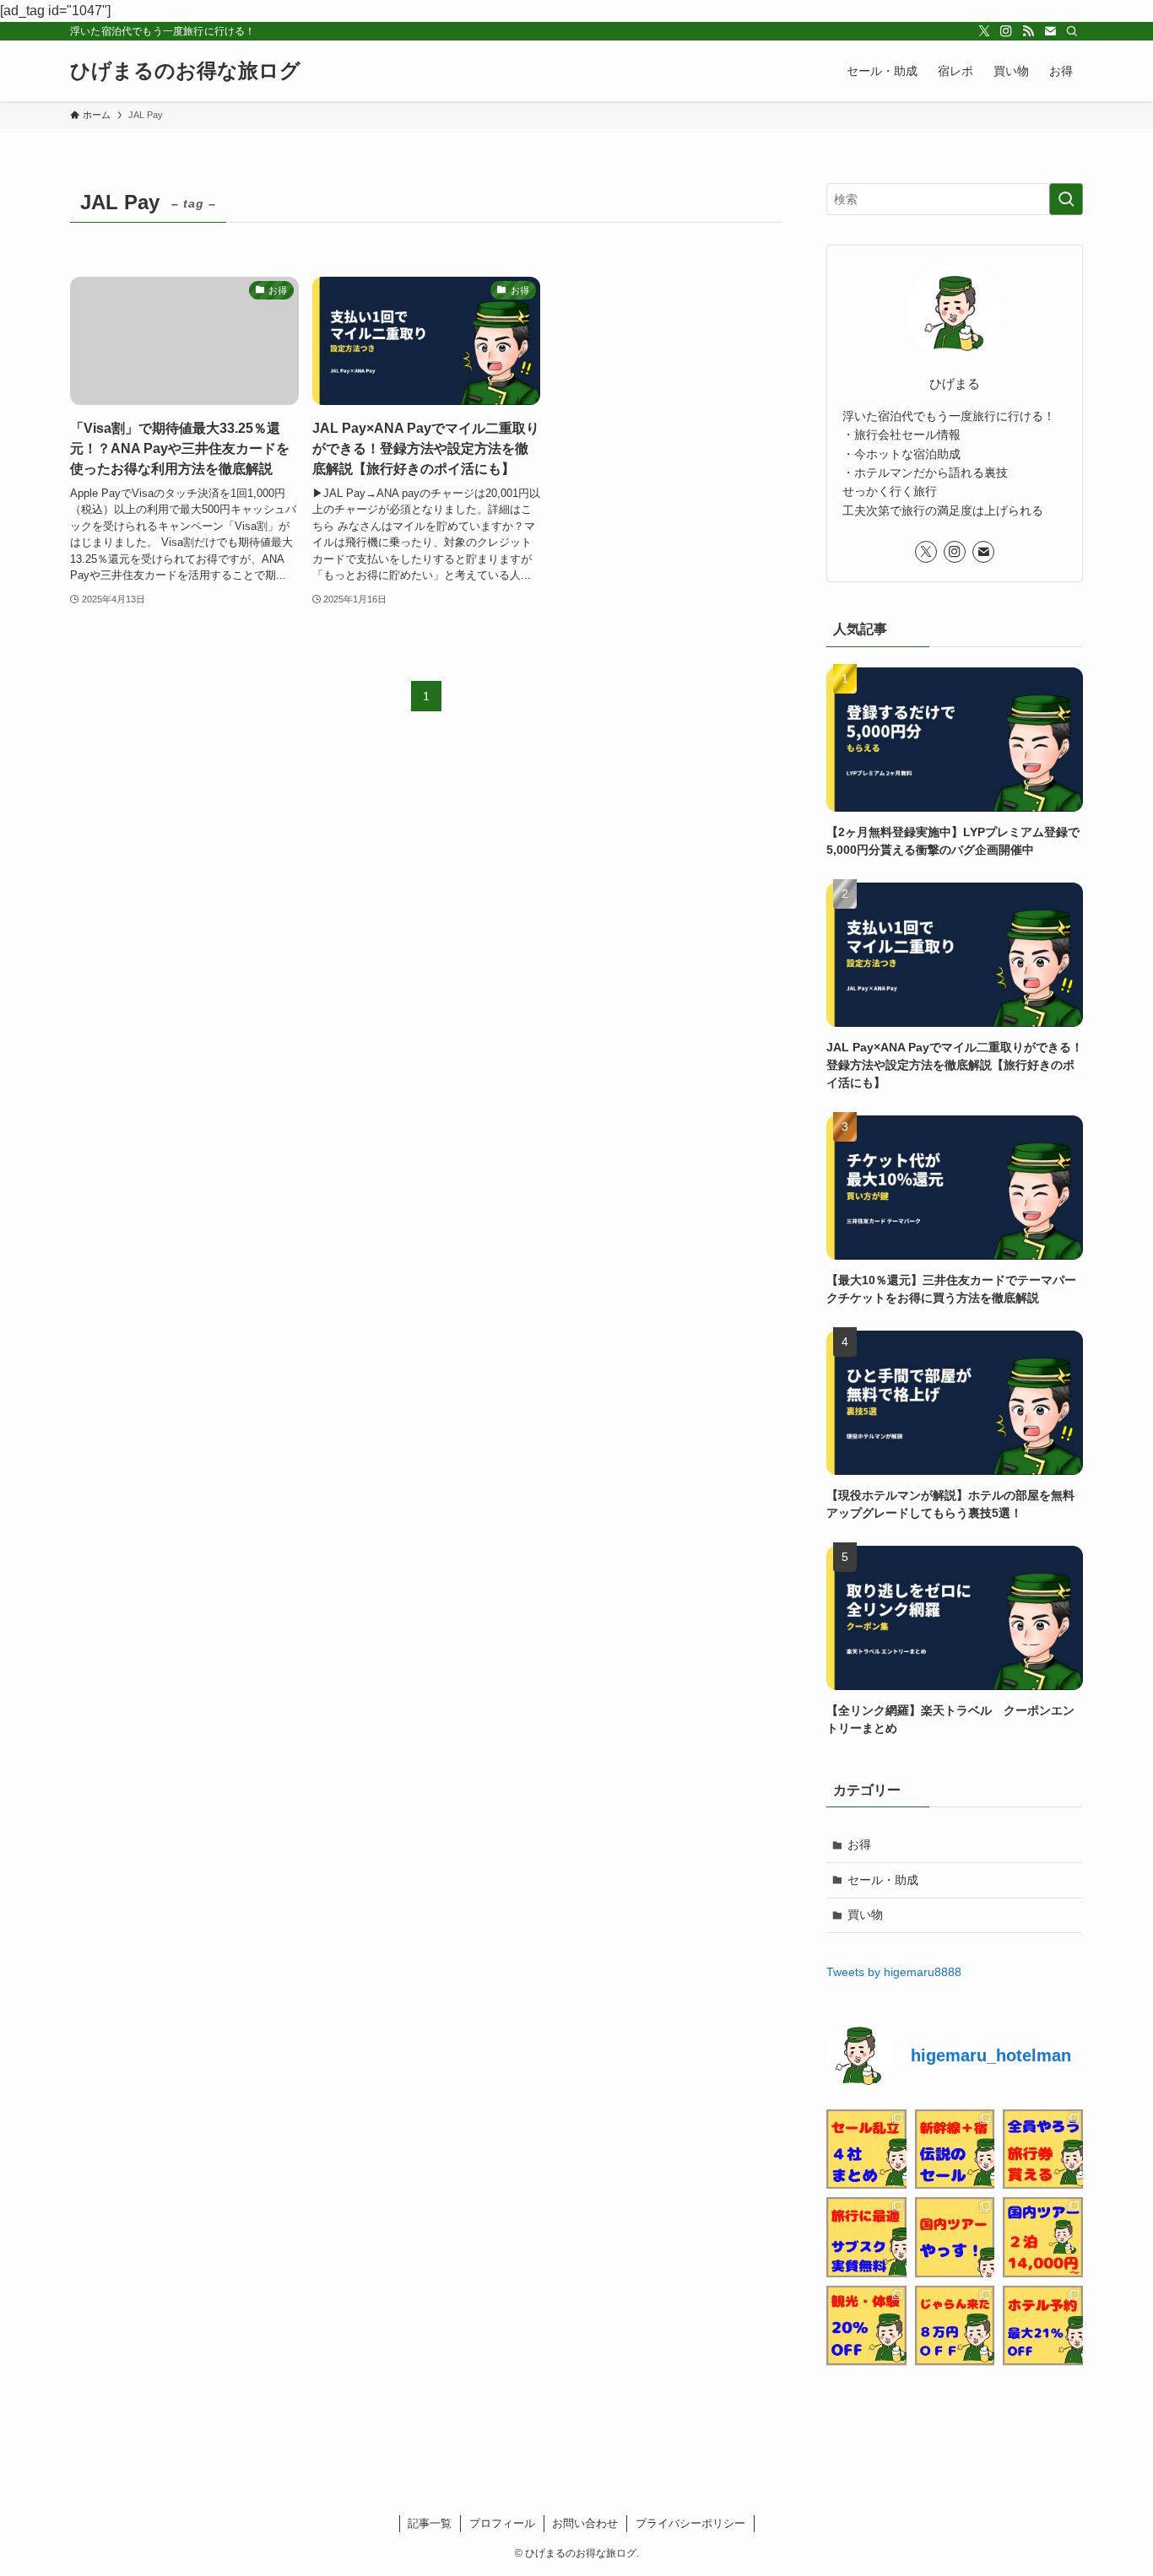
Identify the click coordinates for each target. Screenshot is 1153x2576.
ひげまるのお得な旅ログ (185, 71)
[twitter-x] (984, 31)
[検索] (1072, 31)
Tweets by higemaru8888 (894, 1972)
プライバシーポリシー (690, 2523)
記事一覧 (430, 2523)
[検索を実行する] (1066, 199)
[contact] (1050, 31)
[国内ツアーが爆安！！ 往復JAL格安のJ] (955, 2237)
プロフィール (502, 2523)
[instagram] (1006, 31)
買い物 (865, 1914)
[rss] (1028, 31)
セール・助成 (883, 1880)
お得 (859, 1844)
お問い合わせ (585, 2523)
